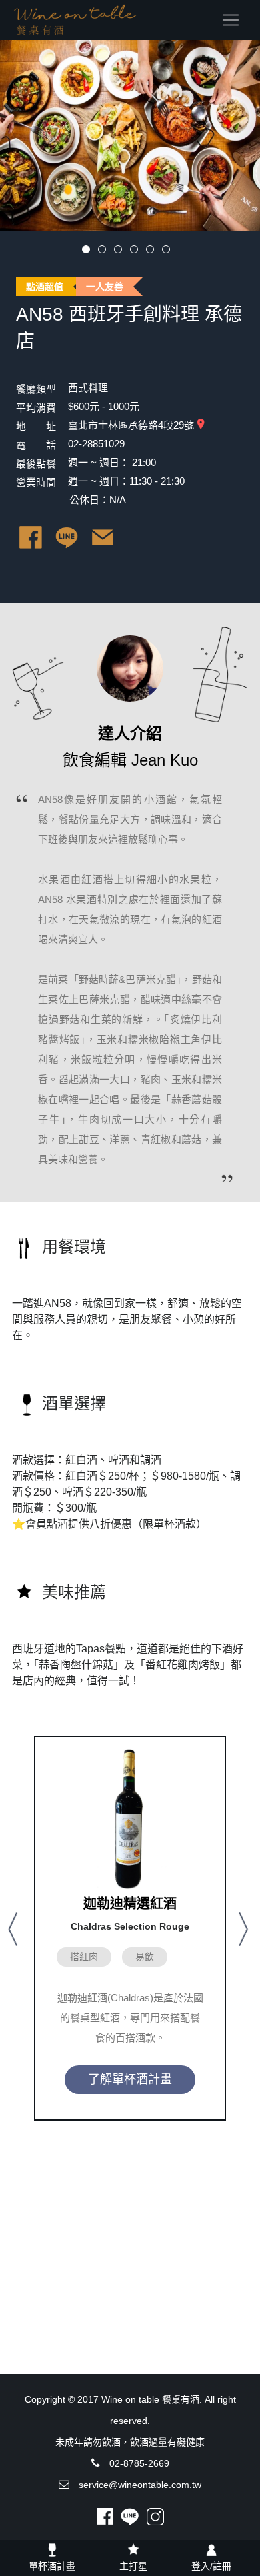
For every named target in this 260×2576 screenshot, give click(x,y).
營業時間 (36, 482)
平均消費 (36, 408)
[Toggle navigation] (231, 20)
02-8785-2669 (139, 2463)
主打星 (133, 2566)
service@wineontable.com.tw (140, 2485)
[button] (15, 1928)
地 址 (36, 426)
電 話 (36, 445)
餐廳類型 (36, 389)
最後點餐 (36, 464)
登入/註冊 (211, 2566)
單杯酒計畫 (52, 2566)
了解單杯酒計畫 (130, 2079)
